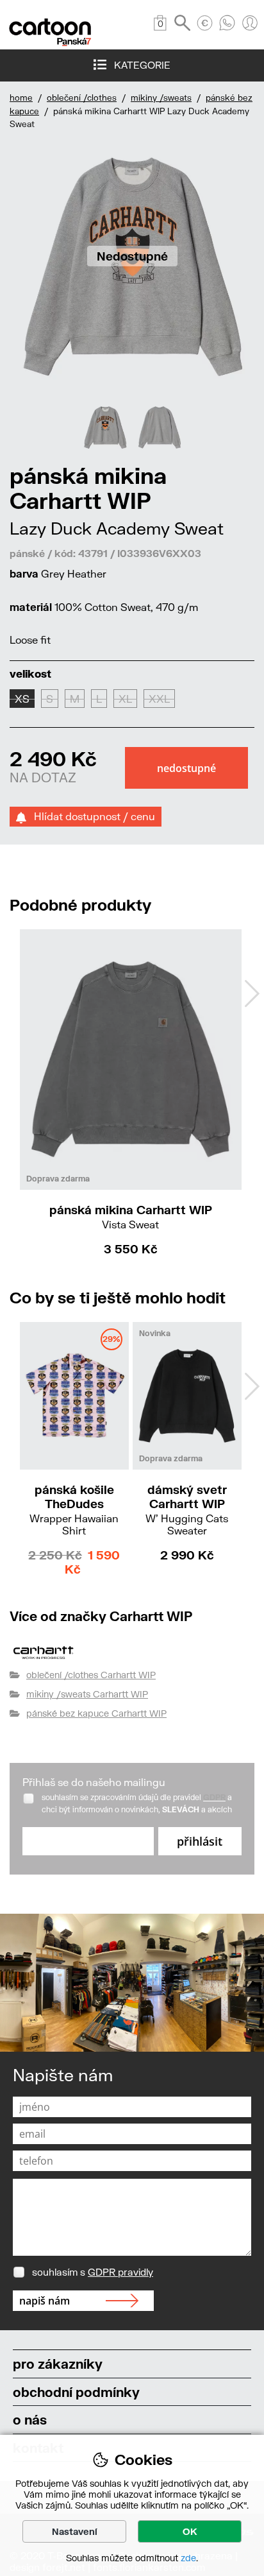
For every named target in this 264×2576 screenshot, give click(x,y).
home (21, 98)
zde (188, 2558)
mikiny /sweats (161, 98)
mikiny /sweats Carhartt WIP (87, 1694)
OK (190, 2531)
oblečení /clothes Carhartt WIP (91, 1675)
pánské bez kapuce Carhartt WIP (96, 1713)
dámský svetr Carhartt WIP (187, 1509)
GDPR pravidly (120, 2272)
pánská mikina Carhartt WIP (131, 1216)
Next (252, 993)
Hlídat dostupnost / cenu (91, 816)
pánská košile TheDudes (74, 1509)
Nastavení (75, 2531)
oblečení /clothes (82, 98)
